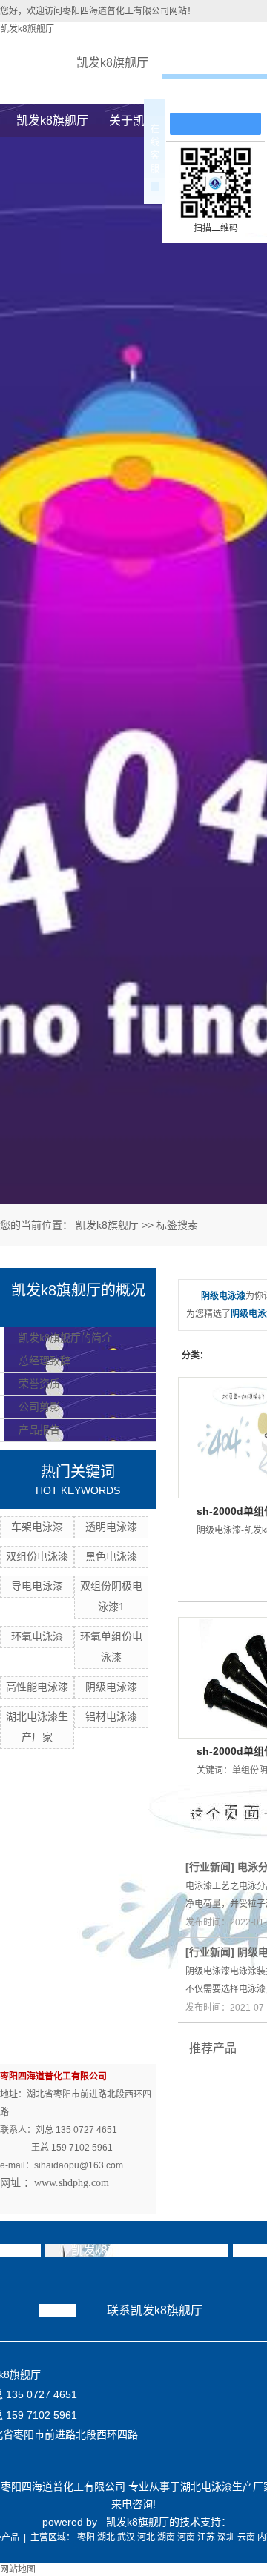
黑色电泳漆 (111, 1556)
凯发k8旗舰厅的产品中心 (137, 2250)
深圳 (226, 2537)
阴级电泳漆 (111, 1687)
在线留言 (222, 97)
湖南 (166, 2537)
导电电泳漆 (37, 1586)
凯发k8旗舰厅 (27, 29)
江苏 (206, 2537)
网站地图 (18, 2569)
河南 (186, 2537)
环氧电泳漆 (37, 1636)
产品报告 (39, 1430)
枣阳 (86, 2537)
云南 (246, 2537)
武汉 (126, 2537)
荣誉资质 (39, 1384)
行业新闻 (210, 1867)
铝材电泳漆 (111, 1716)
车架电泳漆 (37, 1527)
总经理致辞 (44, 1361)
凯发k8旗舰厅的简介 (65, 1338)
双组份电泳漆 (37, 1556)
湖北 (106, 2537)
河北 (146, 2537)
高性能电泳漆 (37, 1687)
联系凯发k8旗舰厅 (155, 2310)
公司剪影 (39, 1407)
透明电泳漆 (111, 1527)
